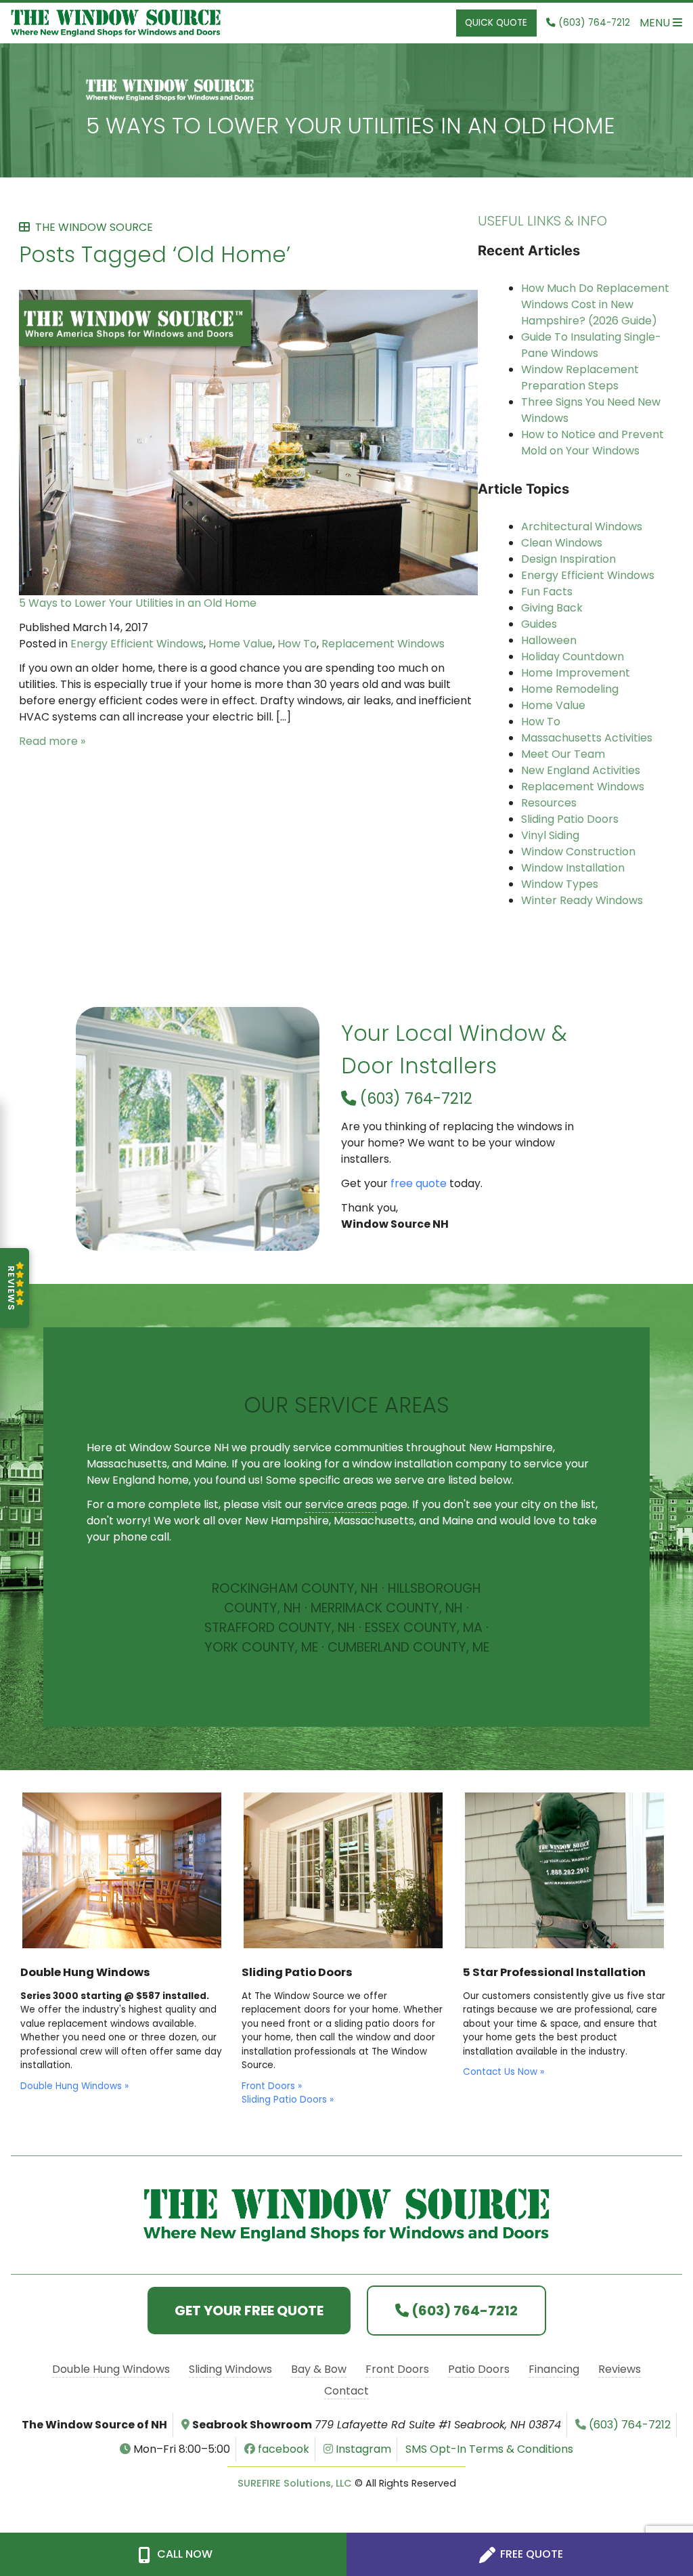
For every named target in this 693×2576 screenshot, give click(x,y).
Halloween (549, 640)
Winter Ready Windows (582, 900)
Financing (554, 2369)
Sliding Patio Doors (570, 819)
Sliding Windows (230, 2369)
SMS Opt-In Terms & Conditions (489, 2449)
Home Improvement (576, 673)
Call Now (183, 2554)
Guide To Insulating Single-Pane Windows (591, 345)
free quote (419, 1183)
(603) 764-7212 (414, 1098)
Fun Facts (547, 592)
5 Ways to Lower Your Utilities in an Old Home (350, 126)
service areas (341, 1504)
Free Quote (530, 2554)
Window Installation (573, 868)
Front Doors (397, 2369)
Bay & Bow (319, 2369)
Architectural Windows (582, 527)
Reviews (620, 2369)
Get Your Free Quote (249, 2311)
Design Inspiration (568, 559)
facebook (282, 2449)
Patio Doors (479, 2369)
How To (297, 644)
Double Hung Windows (111, 2369)
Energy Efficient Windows (137, 644)
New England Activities (581, 770)
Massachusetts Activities (587, 738)
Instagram (362, 2449)
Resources (549, 803)
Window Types (560, 884)
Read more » (52, 741)
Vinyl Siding (550, 835)
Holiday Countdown (573, 657)
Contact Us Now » (504, 2072)
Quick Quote (496, 23)
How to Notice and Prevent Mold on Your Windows (593, 443)
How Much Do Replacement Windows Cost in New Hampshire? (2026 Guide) (595, 304)
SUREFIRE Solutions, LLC (295, 2483)
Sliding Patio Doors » (288, 2100)
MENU (656, 23)
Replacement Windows (383, 644)
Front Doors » (272, 2086)
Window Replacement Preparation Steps (580, 378)
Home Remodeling (570, 689)
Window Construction (578, 852)
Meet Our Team (563, 754)
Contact (346, 2391)
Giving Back (552, 608)
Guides (539, 624)
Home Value (241, 644)
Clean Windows (562, 543)
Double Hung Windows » (74, 2086)
